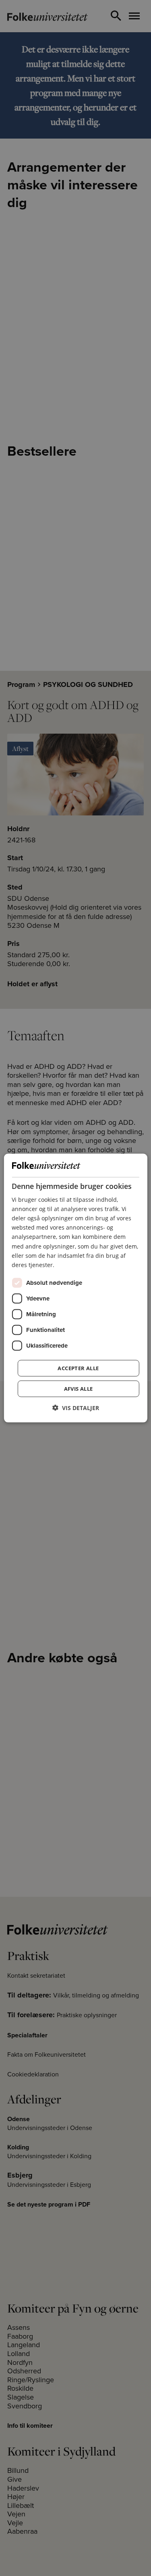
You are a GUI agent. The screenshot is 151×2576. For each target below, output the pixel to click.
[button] (76, 1407)
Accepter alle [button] (78, 1368)
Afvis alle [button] (79, 1388)
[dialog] (75, 1288)
